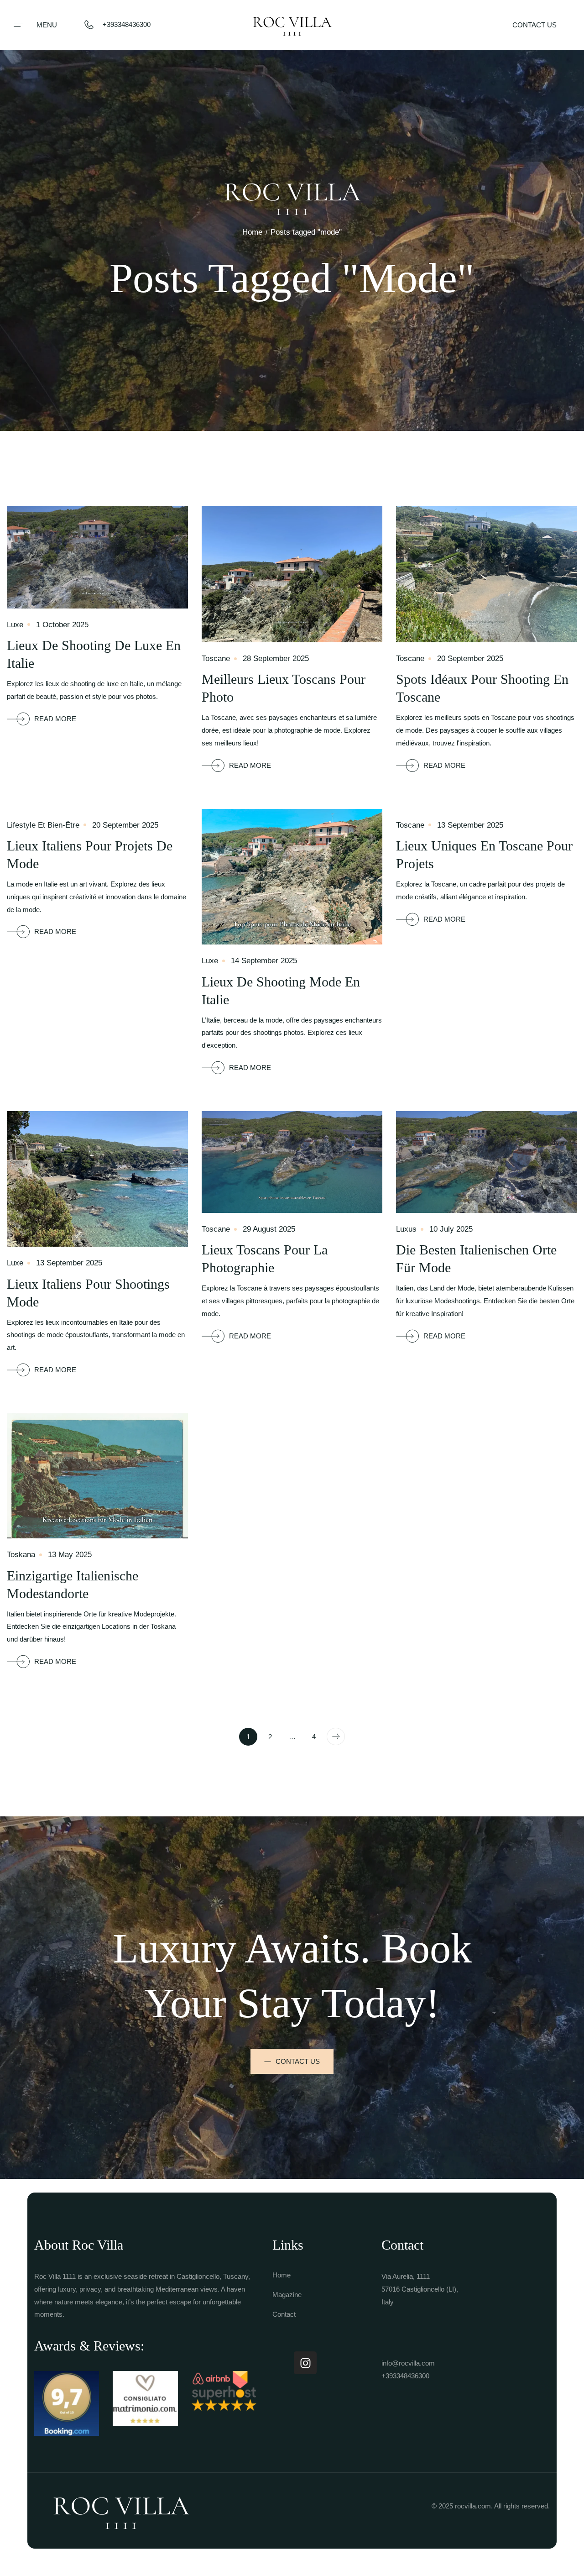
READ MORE (55, 719)
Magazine (287, 2295)
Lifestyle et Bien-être (43, 825)
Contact (284, 2314)
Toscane (216, 658)
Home (252, 232)
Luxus (406, 1229)
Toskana (21, 1555)
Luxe (15, 625)
